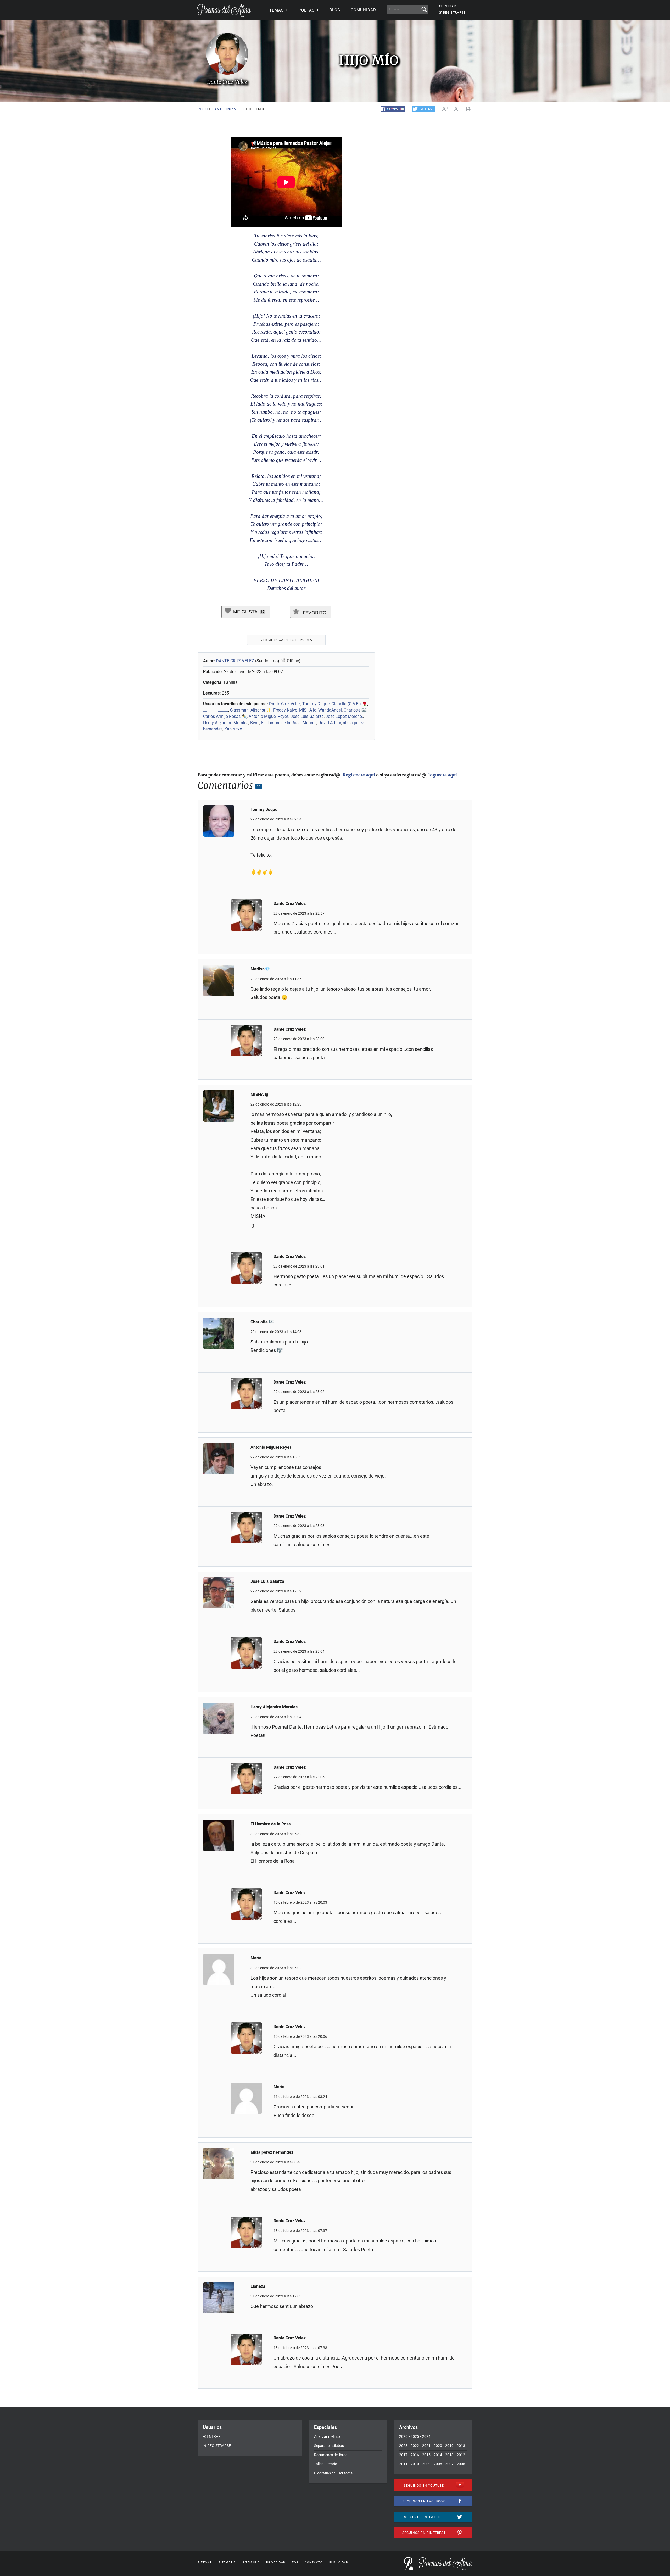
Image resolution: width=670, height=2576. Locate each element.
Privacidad (276, 2563)
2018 (461, 2446)
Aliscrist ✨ (261, 710)
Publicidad (339, 2563)
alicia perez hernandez (272, 2152)
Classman (239, 710)
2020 (438, 2446)
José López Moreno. (344, 716)
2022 (415, 2446)
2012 (461, 2455)
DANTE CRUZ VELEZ (236, 661)
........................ (216, 710)
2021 (426, 2446)
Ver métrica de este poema (286, 640)
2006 (461, 2464)
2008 (438, 2464)
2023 (403, 2446)
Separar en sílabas (329, 2446)
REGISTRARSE (454, 13)
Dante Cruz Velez (228, 109)
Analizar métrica (327, 2436)
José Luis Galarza (307, 716)
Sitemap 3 (251, 2563)
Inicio (203, 109)
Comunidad (363, 10)
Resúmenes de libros (331, 2455)
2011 (403, 2464)
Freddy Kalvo (285, 710)
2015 (426, 2455)
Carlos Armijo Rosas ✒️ (225, 716)
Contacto (314, 2563)
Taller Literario (326, 2464)
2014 (438, 2455)
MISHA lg (308, 710)
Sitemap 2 (227, 2563)
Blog (335, 10)
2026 (403, 2436)
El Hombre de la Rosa (281, 723)
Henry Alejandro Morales (226, 723)
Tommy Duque (316, 704)
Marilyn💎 (260, 969)
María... (309, 723)
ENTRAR (449, 6)
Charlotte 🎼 (355, 710)
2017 (403, 2455)
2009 (426, 2464)
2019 (449, 2446)
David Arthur (330, 723)
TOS (295, 2563)
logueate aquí (443, 775)
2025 (415, 2436)
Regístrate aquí (359, 775)
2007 (449, 2464)
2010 (415, 2464)
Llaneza (258, 2286)
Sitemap (205, 2563)
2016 (415, 2455)
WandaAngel (330, 710)
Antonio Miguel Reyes (269, 716)
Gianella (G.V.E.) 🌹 (349, 704)
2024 (426, 2436)
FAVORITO (314, 613)
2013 (449, 2455)
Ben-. (255, 723)
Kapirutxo (233, 729)
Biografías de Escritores (333, 2473)
